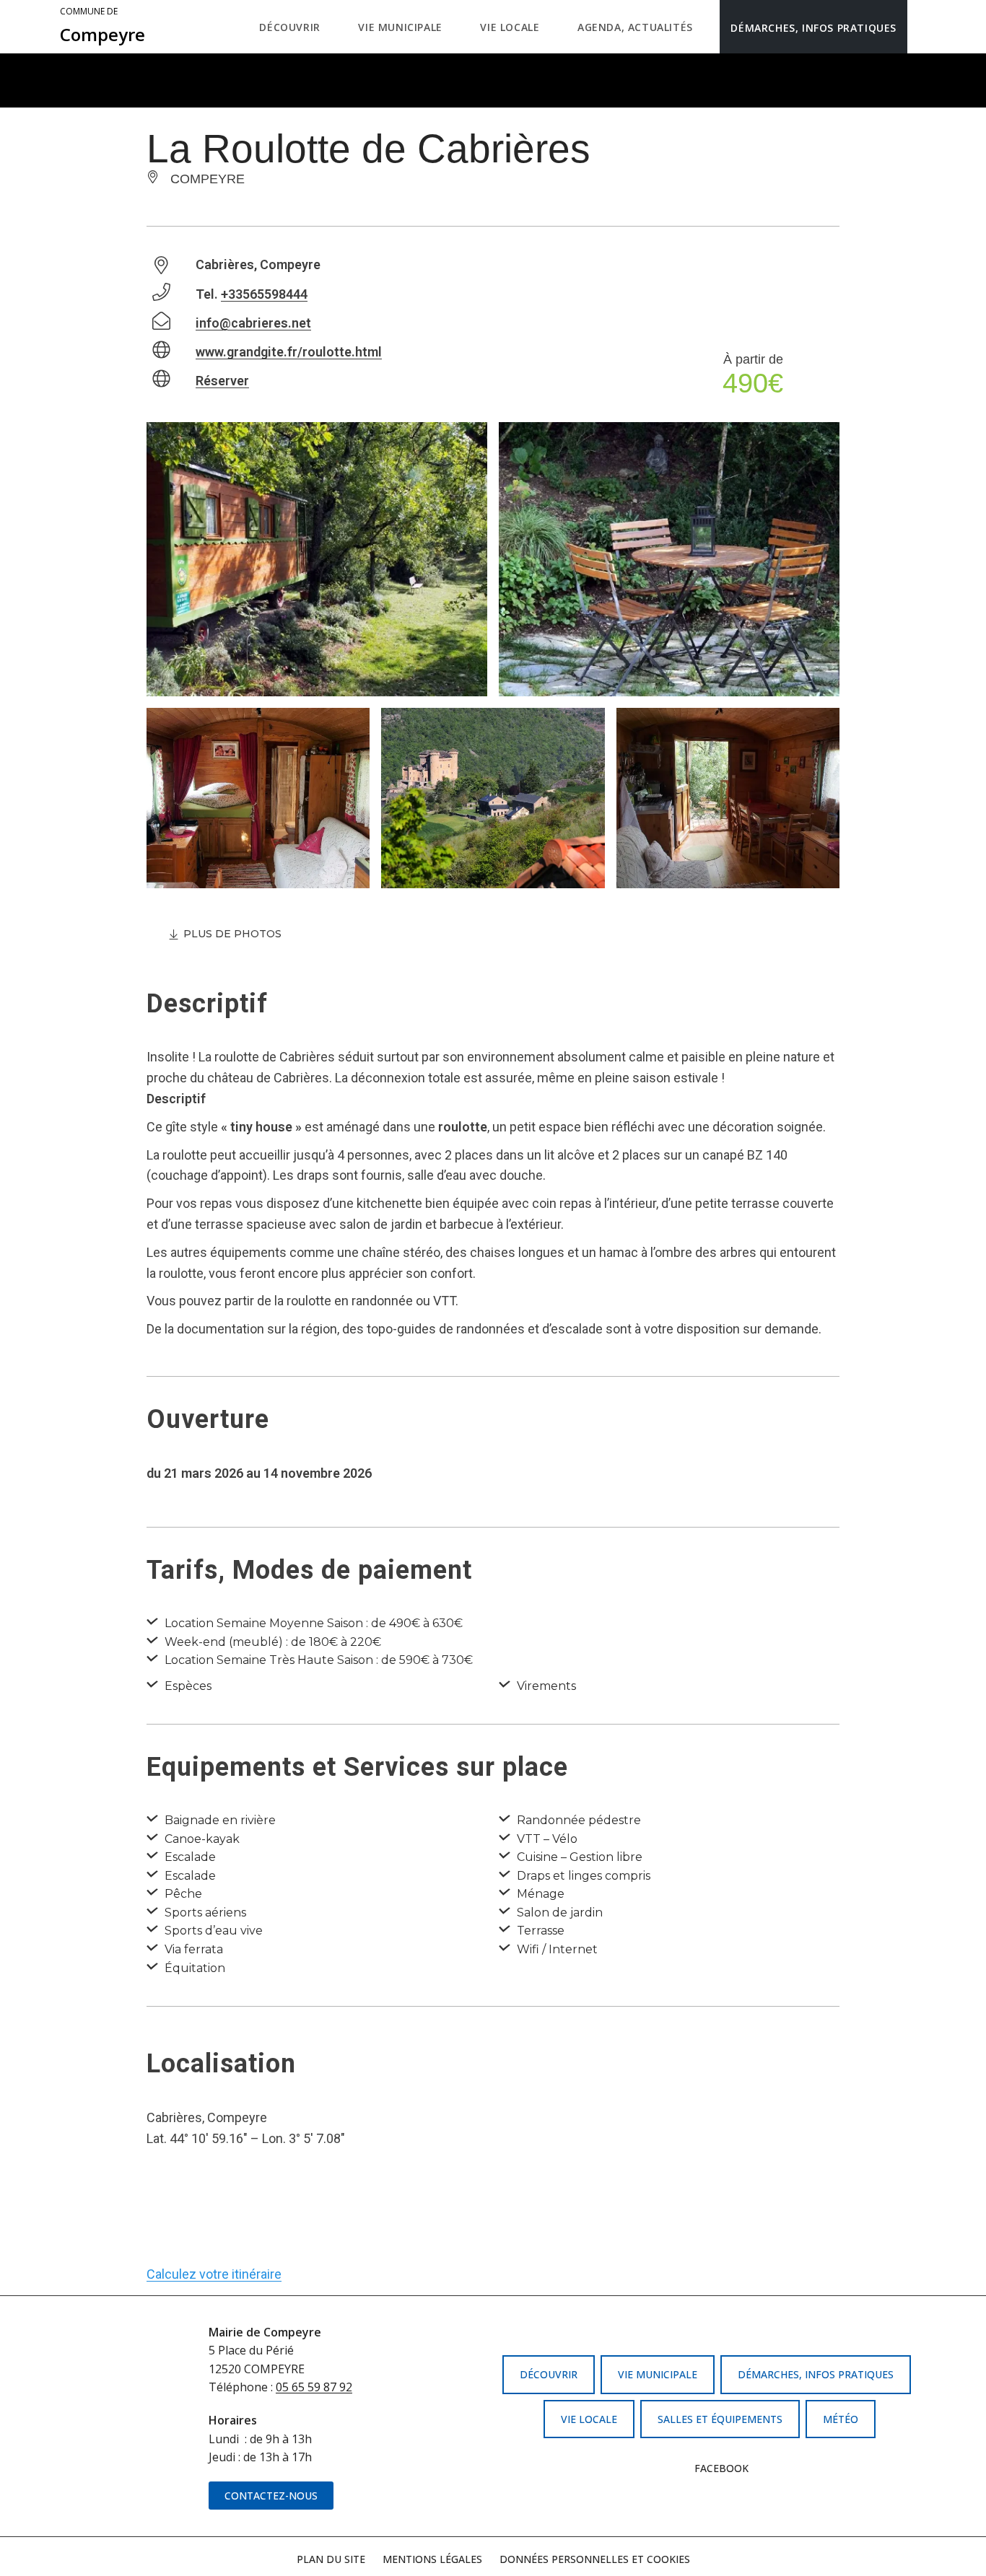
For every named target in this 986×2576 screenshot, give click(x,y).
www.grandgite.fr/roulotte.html (289, 352)
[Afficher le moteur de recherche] (922, 27)
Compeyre (102, 26)
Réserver (222, 381)
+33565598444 (264, 294)
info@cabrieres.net (253, 323)
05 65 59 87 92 (314, 2387)
